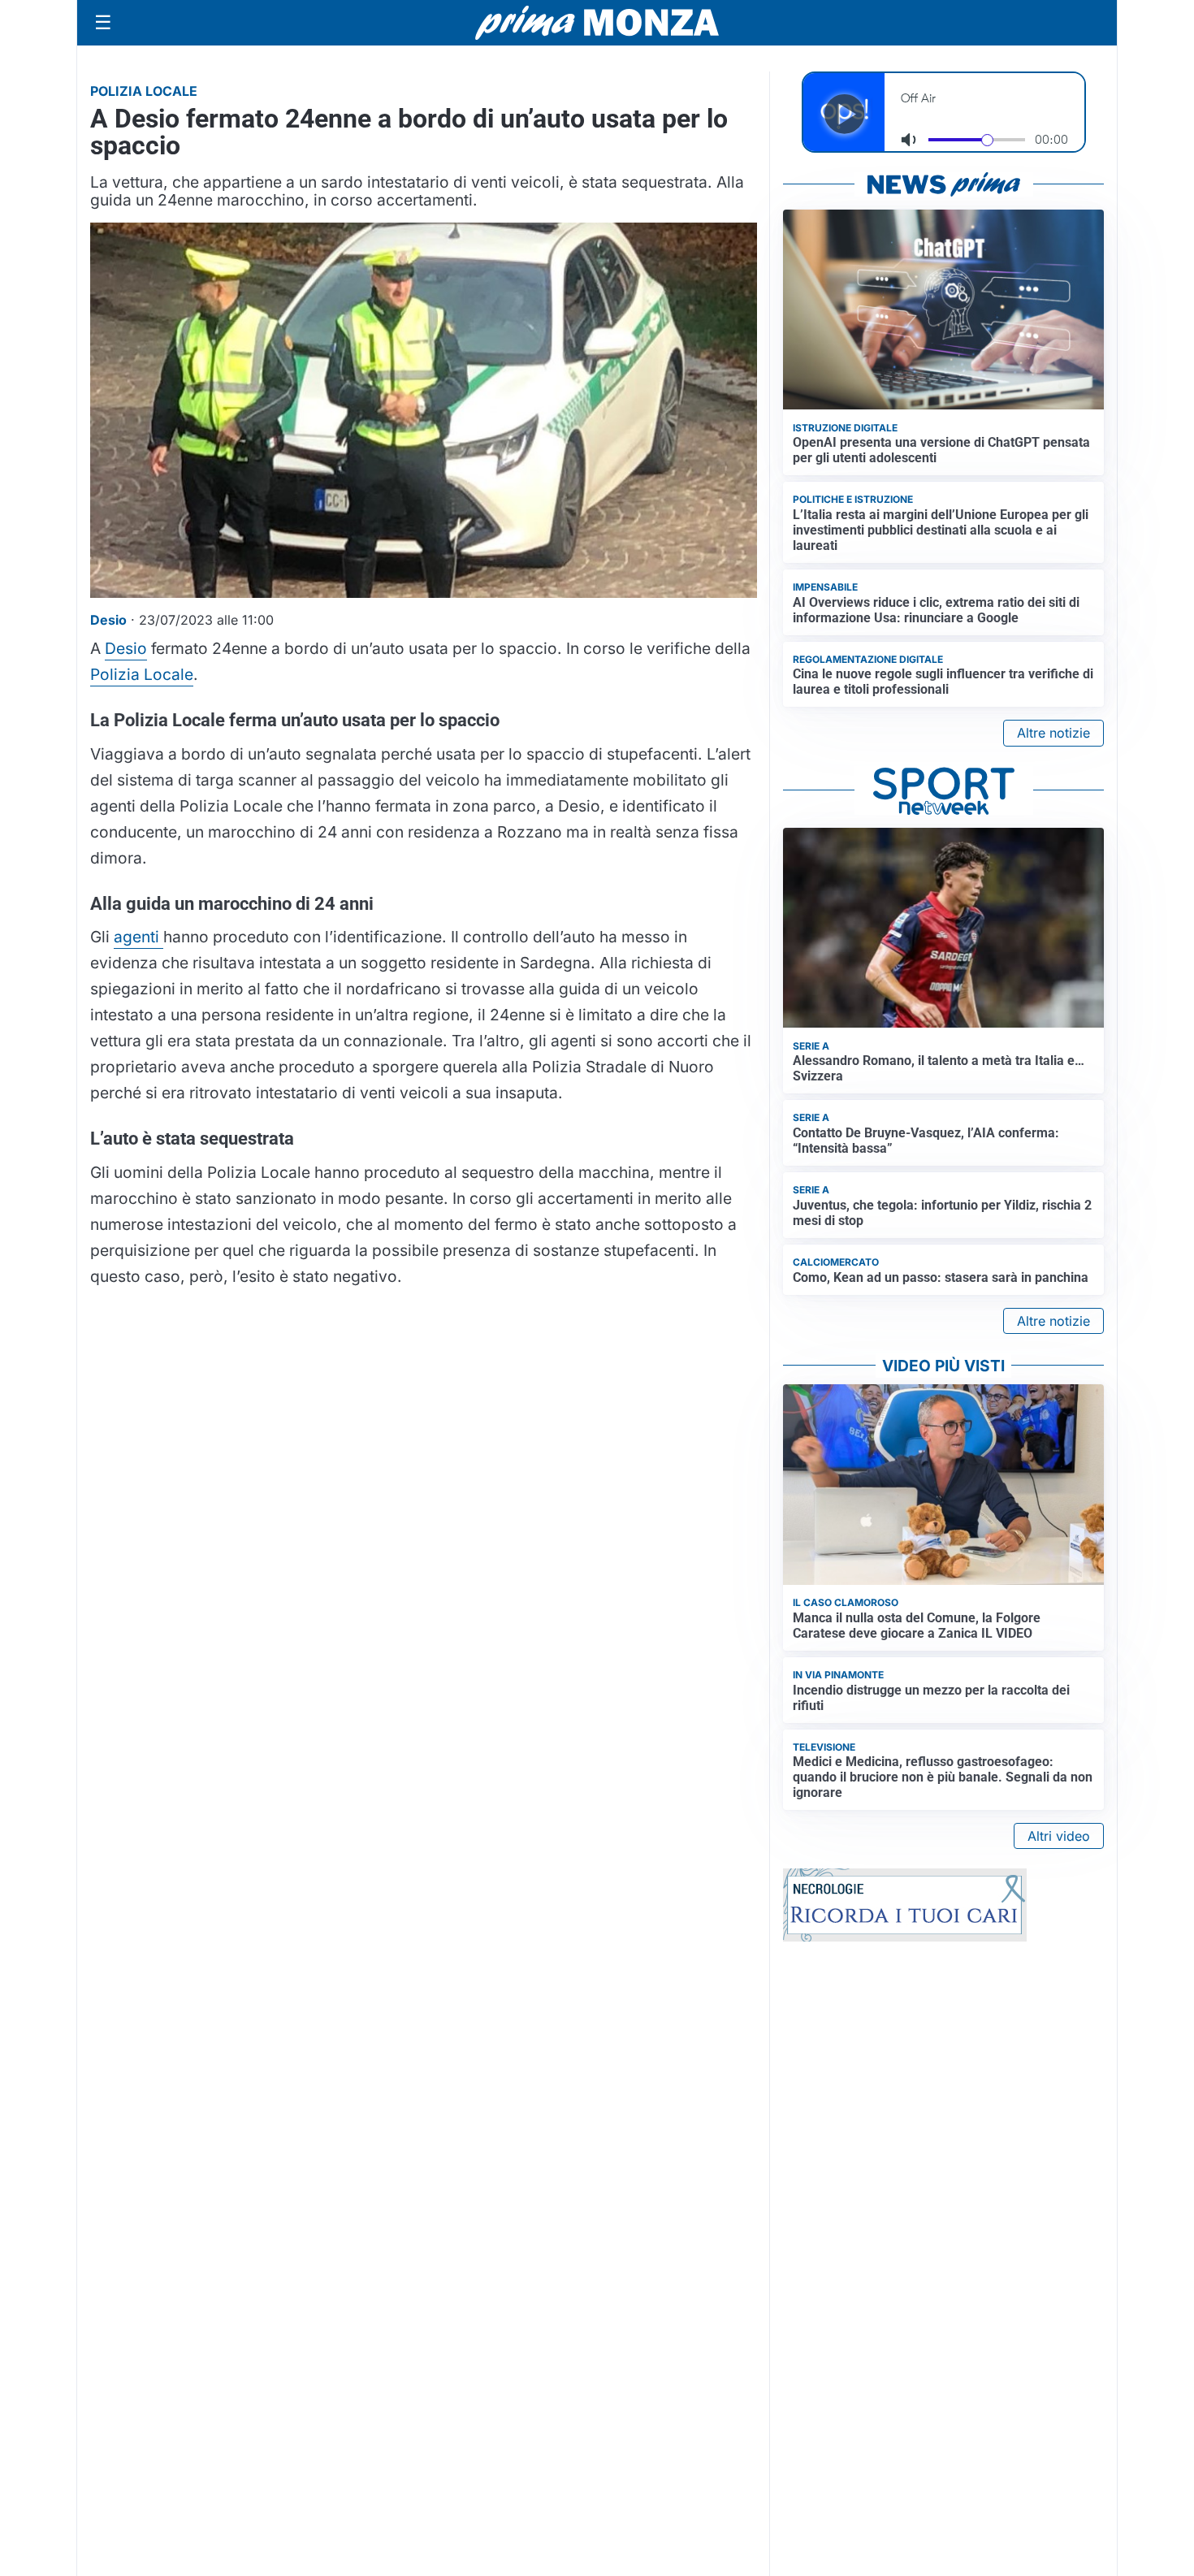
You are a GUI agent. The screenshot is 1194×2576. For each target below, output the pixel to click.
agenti (138, 937)
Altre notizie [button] (1053, 733)
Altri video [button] (1059, 1836)
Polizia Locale (142, 674)
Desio (126, 648)
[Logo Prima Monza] (597, 23)
